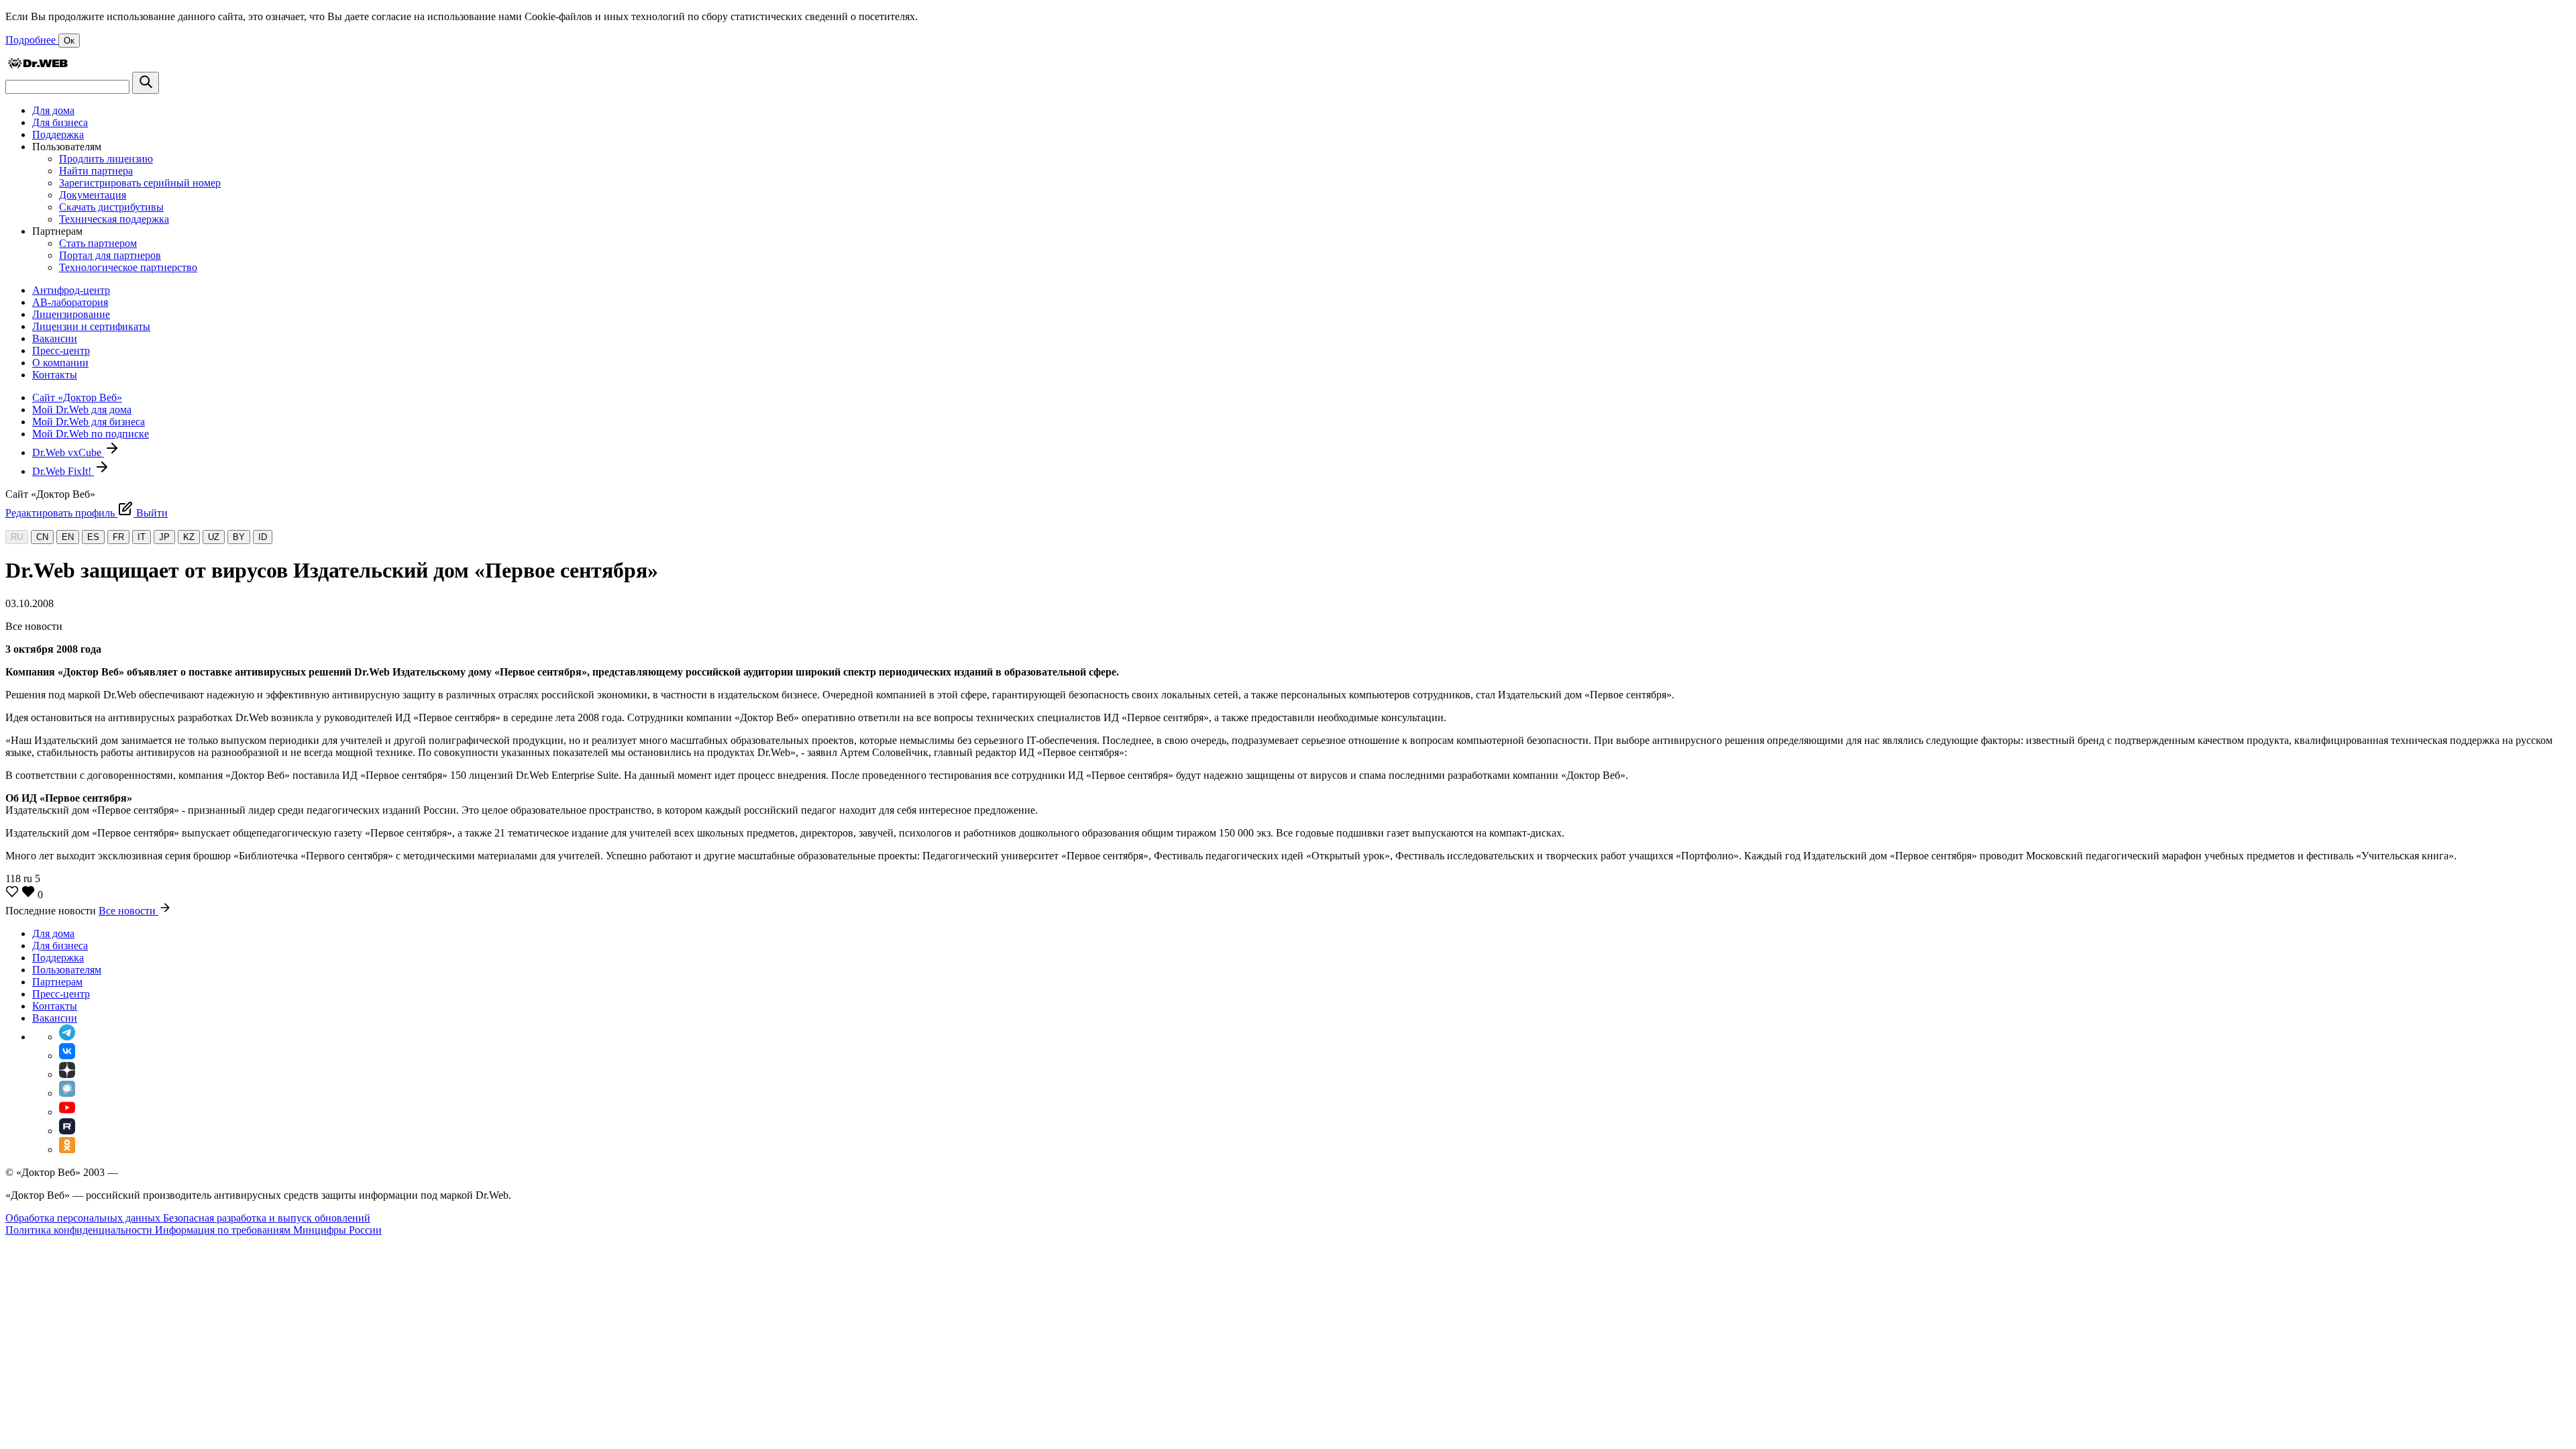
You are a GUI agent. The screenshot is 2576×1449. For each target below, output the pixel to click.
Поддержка (58, 135)
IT (142, 537)
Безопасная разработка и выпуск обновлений (267, 1218)
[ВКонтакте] (67, 1056)
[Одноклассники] (67, 1149)
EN (68, 537)
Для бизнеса (60, 122)
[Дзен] (67, 1074)
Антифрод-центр (71, 290)
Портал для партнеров (110, 255)
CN (42, 537)
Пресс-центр (61, 351)
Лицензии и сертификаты (91, 326)
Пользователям (67, 970)
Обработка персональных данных (84, 1218)
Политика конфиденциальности (80, 1230)
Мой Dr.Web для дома (82, 410)
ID (263, 537)
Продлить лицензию (106, 159)
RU (17, 537)
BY (239, 537)
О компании (60, 363)
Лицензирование (71, 314)
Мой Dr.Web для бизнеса (89, 422)
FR (118, 537)
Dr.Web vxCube (68, 452)
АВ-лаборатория (70, 302)
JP (164, 537)
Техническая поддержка (114, 219)
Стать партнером (98, 243)
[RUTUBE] (67, 1131)
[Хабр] (67, 1093)
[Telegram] (67, 1037)
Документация (93, 195)
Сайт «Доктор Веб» (77, 397)
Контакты (55, 375)
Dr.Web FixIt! (63, 471)
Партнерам (57, 982)
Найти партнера (96, 171)
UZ (214, 537)
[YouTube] (67, 1112)
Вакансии (55, 338)
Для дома (53, 110)
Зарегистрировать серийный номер (140, 183)
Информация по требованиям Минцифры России (268, 1230)
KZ (189, 537)
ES (93, 537)
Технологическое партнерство (128, 267)
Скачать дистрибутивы (111, 207)
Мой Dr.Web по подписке (91, 434)
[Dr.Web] (38, 65)
